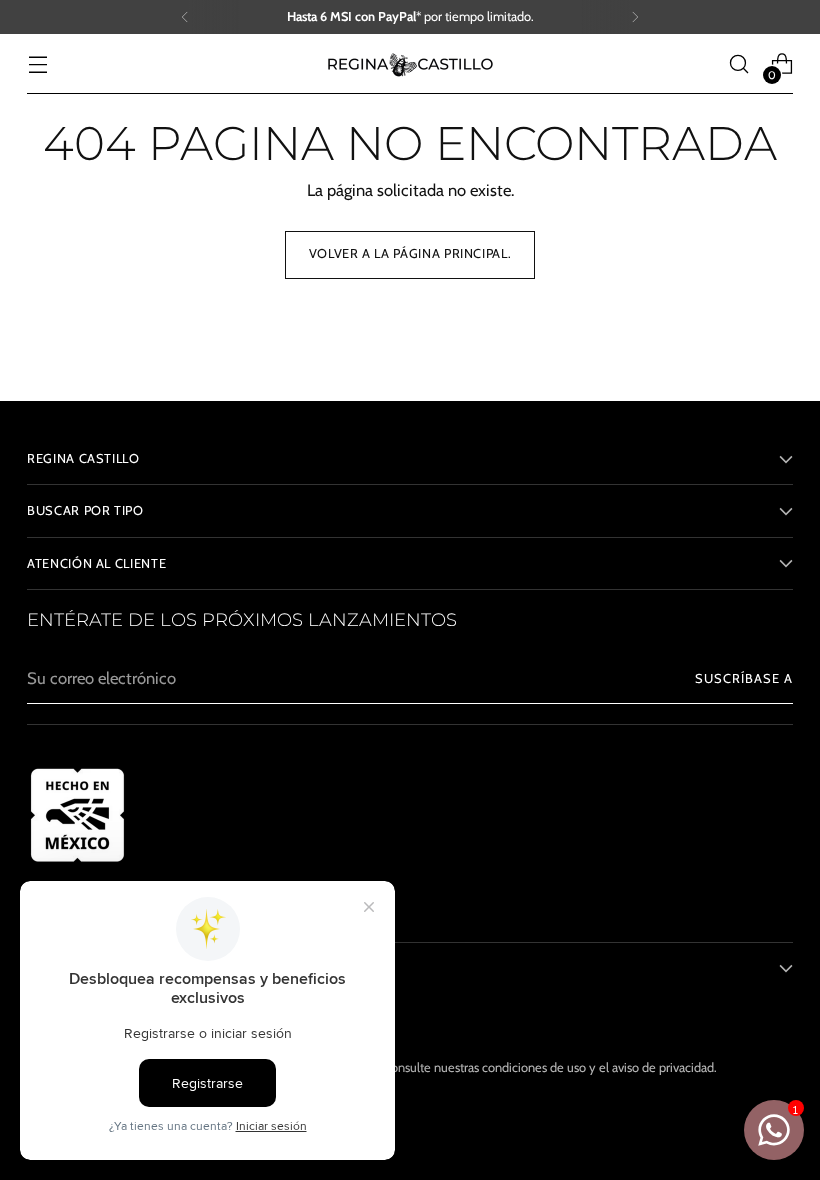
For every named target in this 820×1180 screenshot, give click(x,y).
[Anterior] (185, 17)
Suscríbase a (744, 678)
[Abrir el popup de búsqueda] (739, 64)
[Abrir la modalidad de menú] (37, 64)
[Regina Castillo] (410, 64)
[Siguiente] (635, 17)
